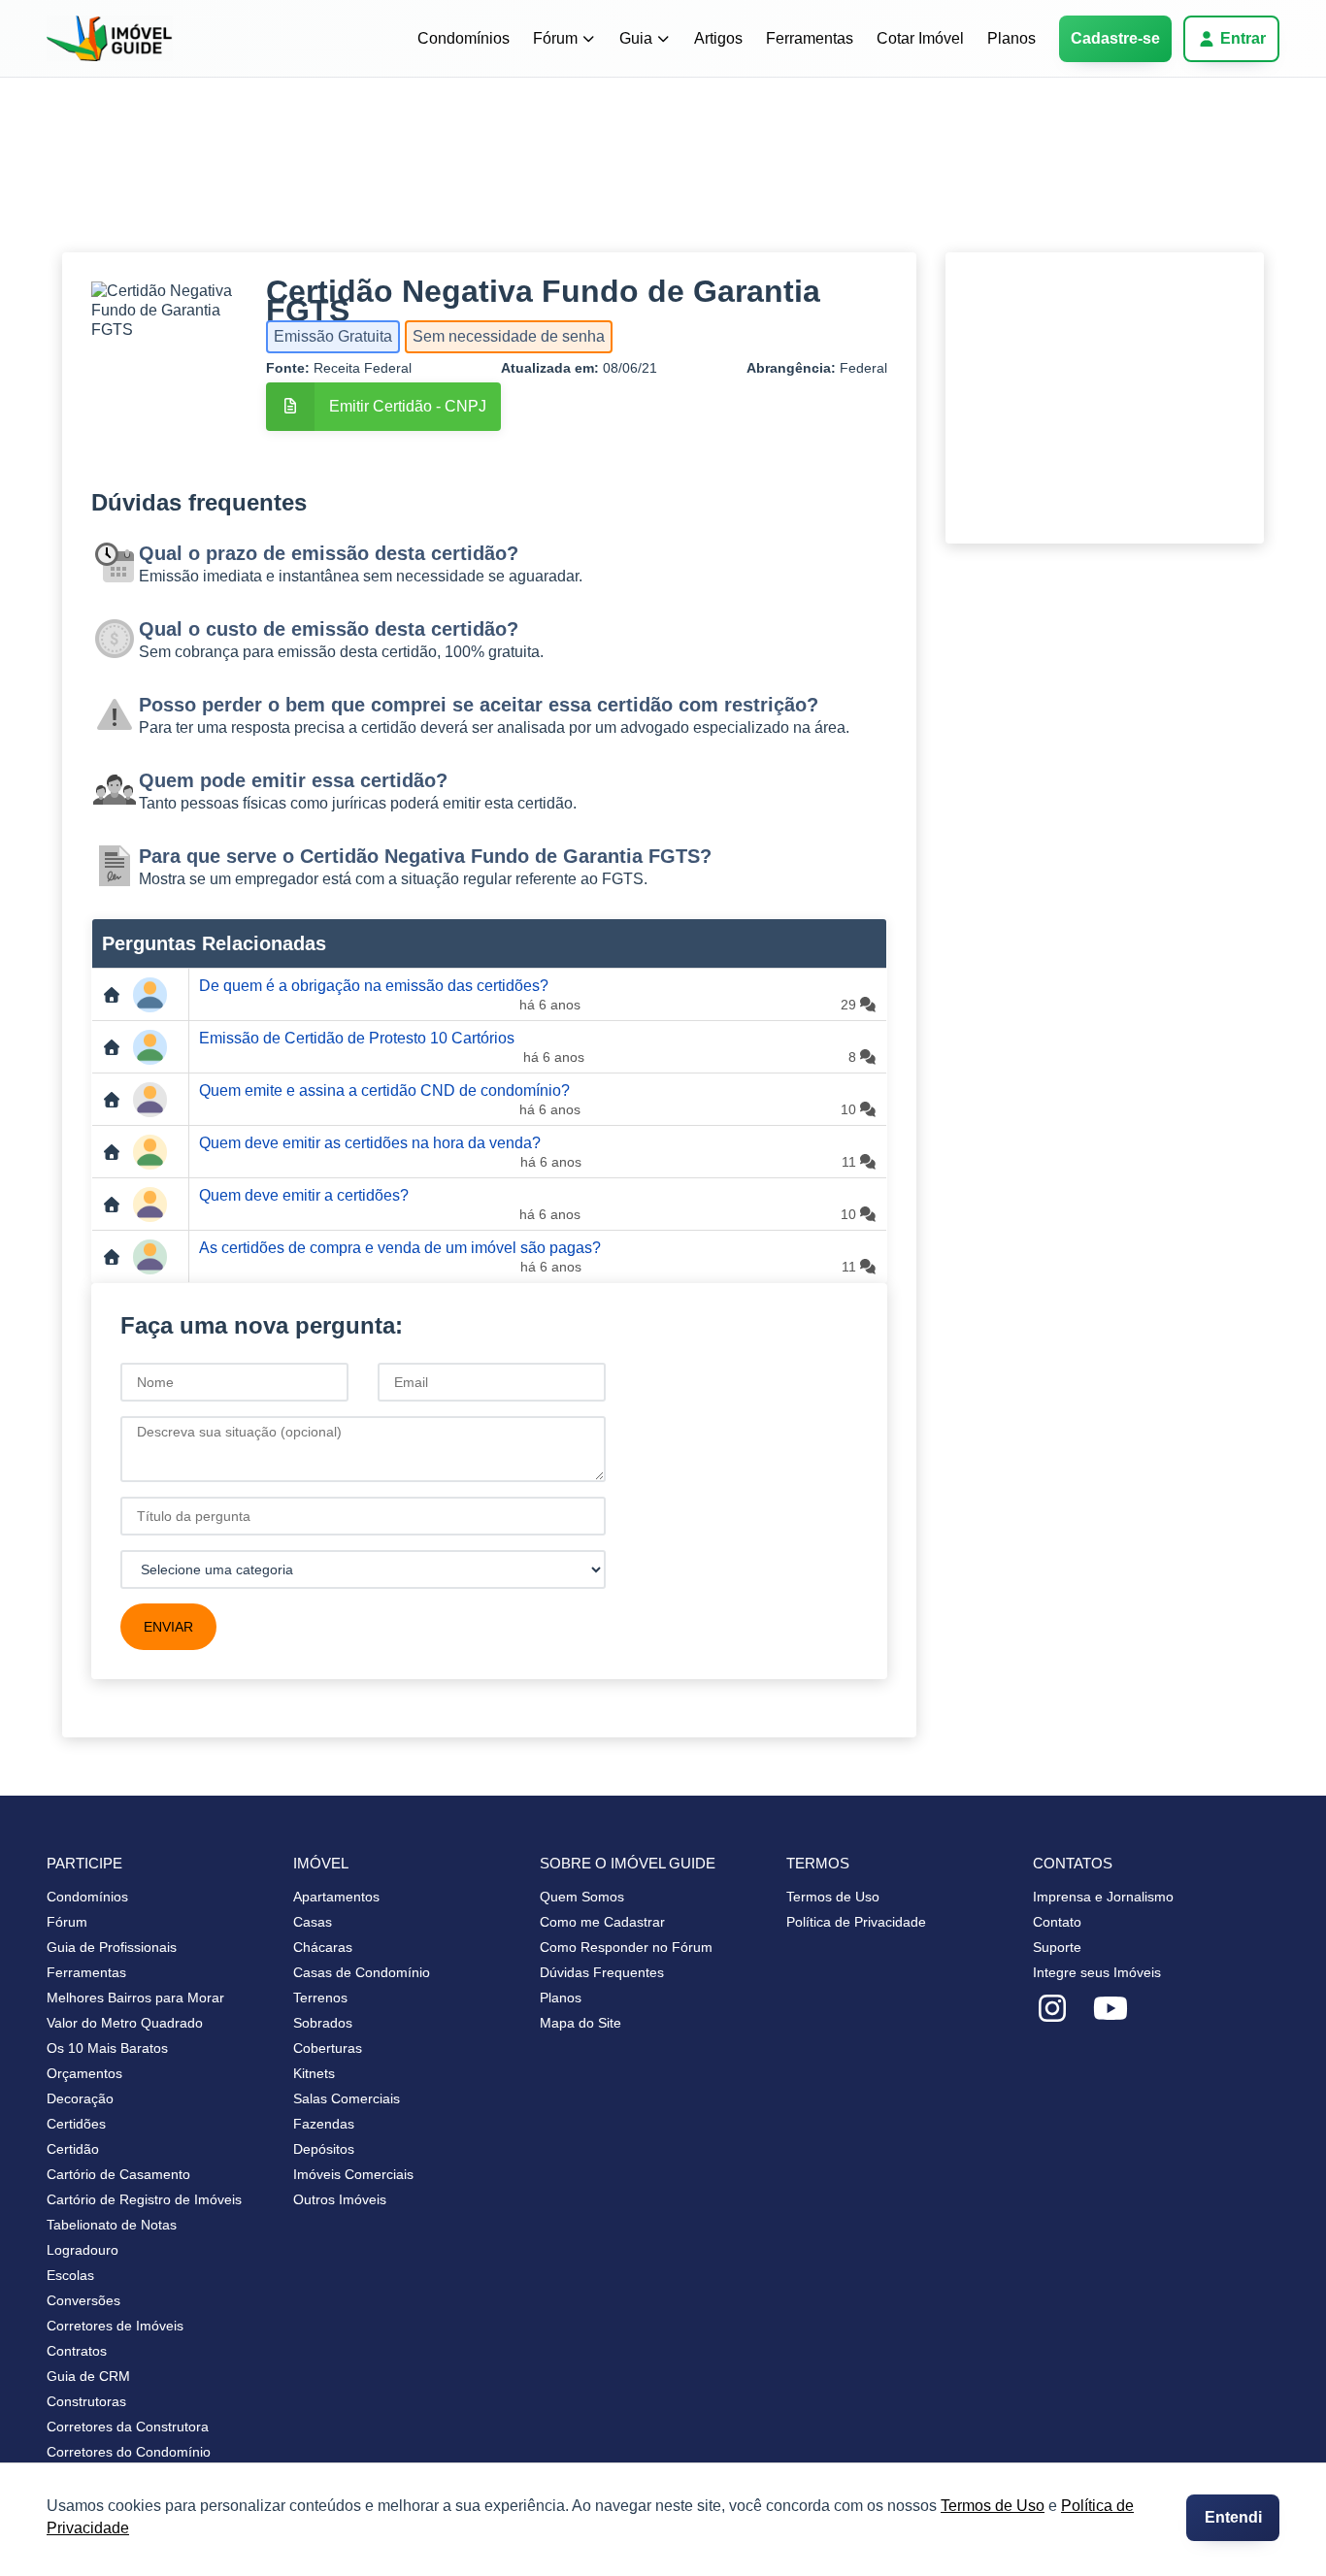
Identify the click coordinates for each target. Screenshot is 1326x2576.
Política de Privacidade (856, 1922)
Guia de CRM (88, 2376)
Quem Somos (582, 1897)
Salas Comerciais (347, 2098)
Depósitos (324, 2149)
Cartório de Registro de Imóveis (144, 2199)
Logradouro (83, 2250)
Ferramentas (810, 38)
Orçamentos (84, 2073)
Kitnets (314, 2073)
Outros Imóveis (340, 2199)
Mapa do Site (580, 2023)
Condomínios (464, 38)
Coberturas (328, 2048)
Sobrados (323, 2023)
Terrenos (320, 1998)
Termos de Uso (993, 2506)
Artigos (718, 38)
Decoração (80, 2098)
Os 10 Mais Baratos (107, 2048)
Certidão (73, 2149)
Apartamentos (336, 1897)
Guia (636, 38)
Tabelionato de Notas (112, 2225)
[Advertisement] (645, 180)
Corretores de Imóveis (115, 2326)
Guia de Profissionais (112, 1947)
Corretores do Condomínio (129, 2452)
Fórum (555, 38)
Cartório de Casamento (118, 2174)
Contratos (77, 2351)
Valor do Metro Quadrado (125, 2023)
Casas (313, 1922)
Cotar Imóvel (920, 38)
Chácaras (323, 1947)
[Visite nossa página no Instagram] (1052, 2009)
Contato (1057, 1922)
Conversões (83, 2300)
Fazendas (324, 2124)
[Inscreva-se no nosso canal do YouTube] (1111, 2009)
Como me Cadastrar (602, 1922)
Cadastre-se (1115, 38)
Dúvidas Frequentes (602, 1972)
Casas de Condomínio (362, 1972)
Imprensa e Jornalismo (1103, 1897)
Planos (1011, 38)
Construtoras (86, 2401)
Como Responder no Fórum (626, 1947)
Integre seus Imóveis (1097, 1972)
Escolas (70, 2275)
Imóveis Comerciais (353, 2174)
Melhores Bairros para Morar (135, 1998)
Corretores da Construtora (128, 2427)
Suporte (1057, 1947)
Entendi (1233, 2517)
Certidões (76, 2124)
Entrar (1243, 38)
